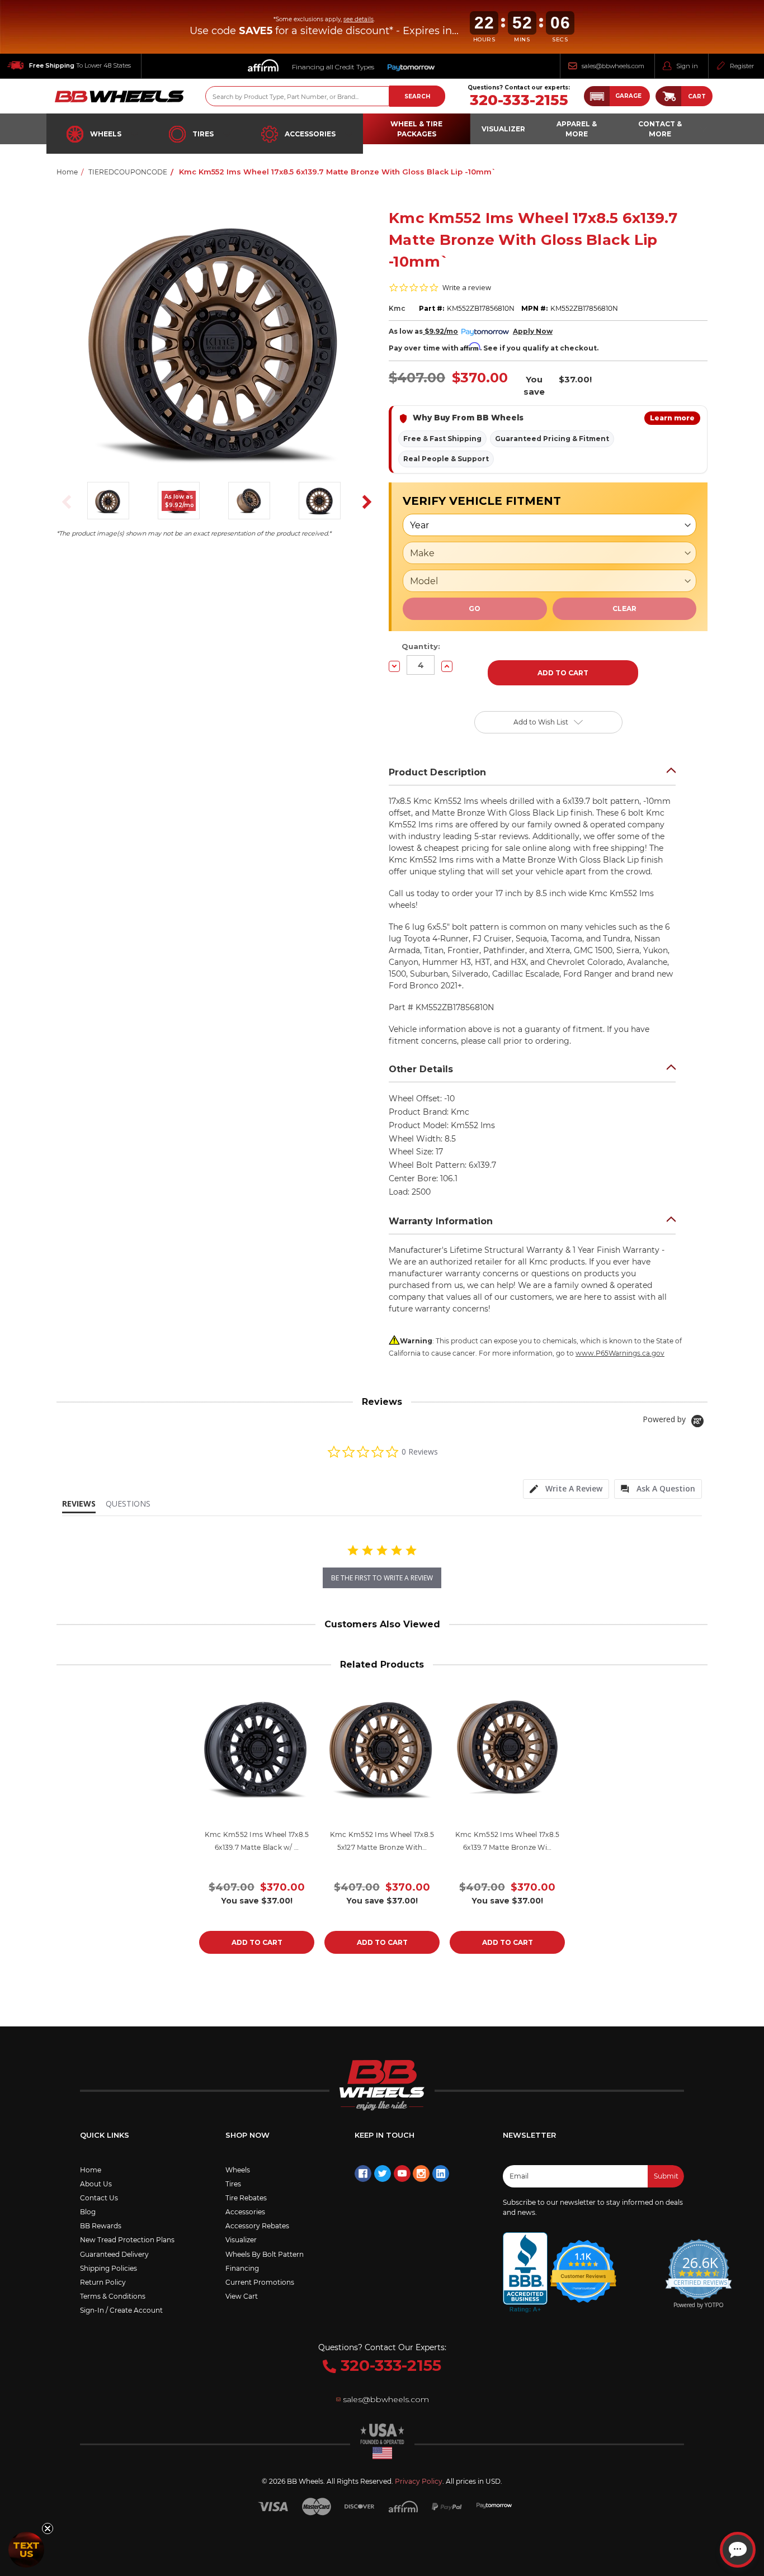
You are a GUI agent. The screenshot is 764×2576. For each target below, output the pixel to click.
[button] (617, 96)
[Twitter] (383, 2173)
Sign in (687, 66)
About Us (96, 2184)
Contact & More (660, 129)
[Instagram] (421, 2173)
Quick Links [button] (105, 2135)
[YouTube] (402, 2173)
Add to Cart (257, 1942)
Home (91, 2170)
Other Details (421, 1069)
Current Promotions (260, 2282)
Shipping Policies (109, 2268)
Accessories (310, 134)
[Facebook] (363, 2173)
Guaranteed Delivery (114, 2254)
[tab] (566, 1489)
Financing (242, 2268)
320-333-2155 (519, 100)
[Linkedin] (441, 2173)
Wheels (106, 134)
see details (359, 19)
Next (363, 502)
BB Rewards (101, 2226)
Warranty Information (441, 1221)
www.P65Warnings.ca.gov (620, 1353)
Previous (63, 502)
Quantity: (421, 646)
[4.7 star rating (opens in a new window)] (583, 2264)
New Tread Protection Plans (127, 2240)
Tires (203, 134)
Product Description (437, 772)
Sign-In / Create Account (121, 2310)
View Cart (242, 2296)
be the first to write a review (382, 1578)
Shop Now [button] (247, 2135)
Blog (88, 2212)
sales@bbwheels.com (613, 66)
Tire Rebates (246, 2198)
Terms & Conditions (113, 2296)
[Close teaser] (48, 2528)
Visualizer (241, 2240)
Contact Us (99, 2198)
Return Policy (103, 2282)
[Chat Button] (738, 2550)
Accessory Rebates (257, 2226)
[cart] (668, 96)
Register (742, 66)
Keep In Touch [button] (385, 2135)
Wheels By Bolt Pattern (265, 2254)
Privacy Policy (419, 2481)
